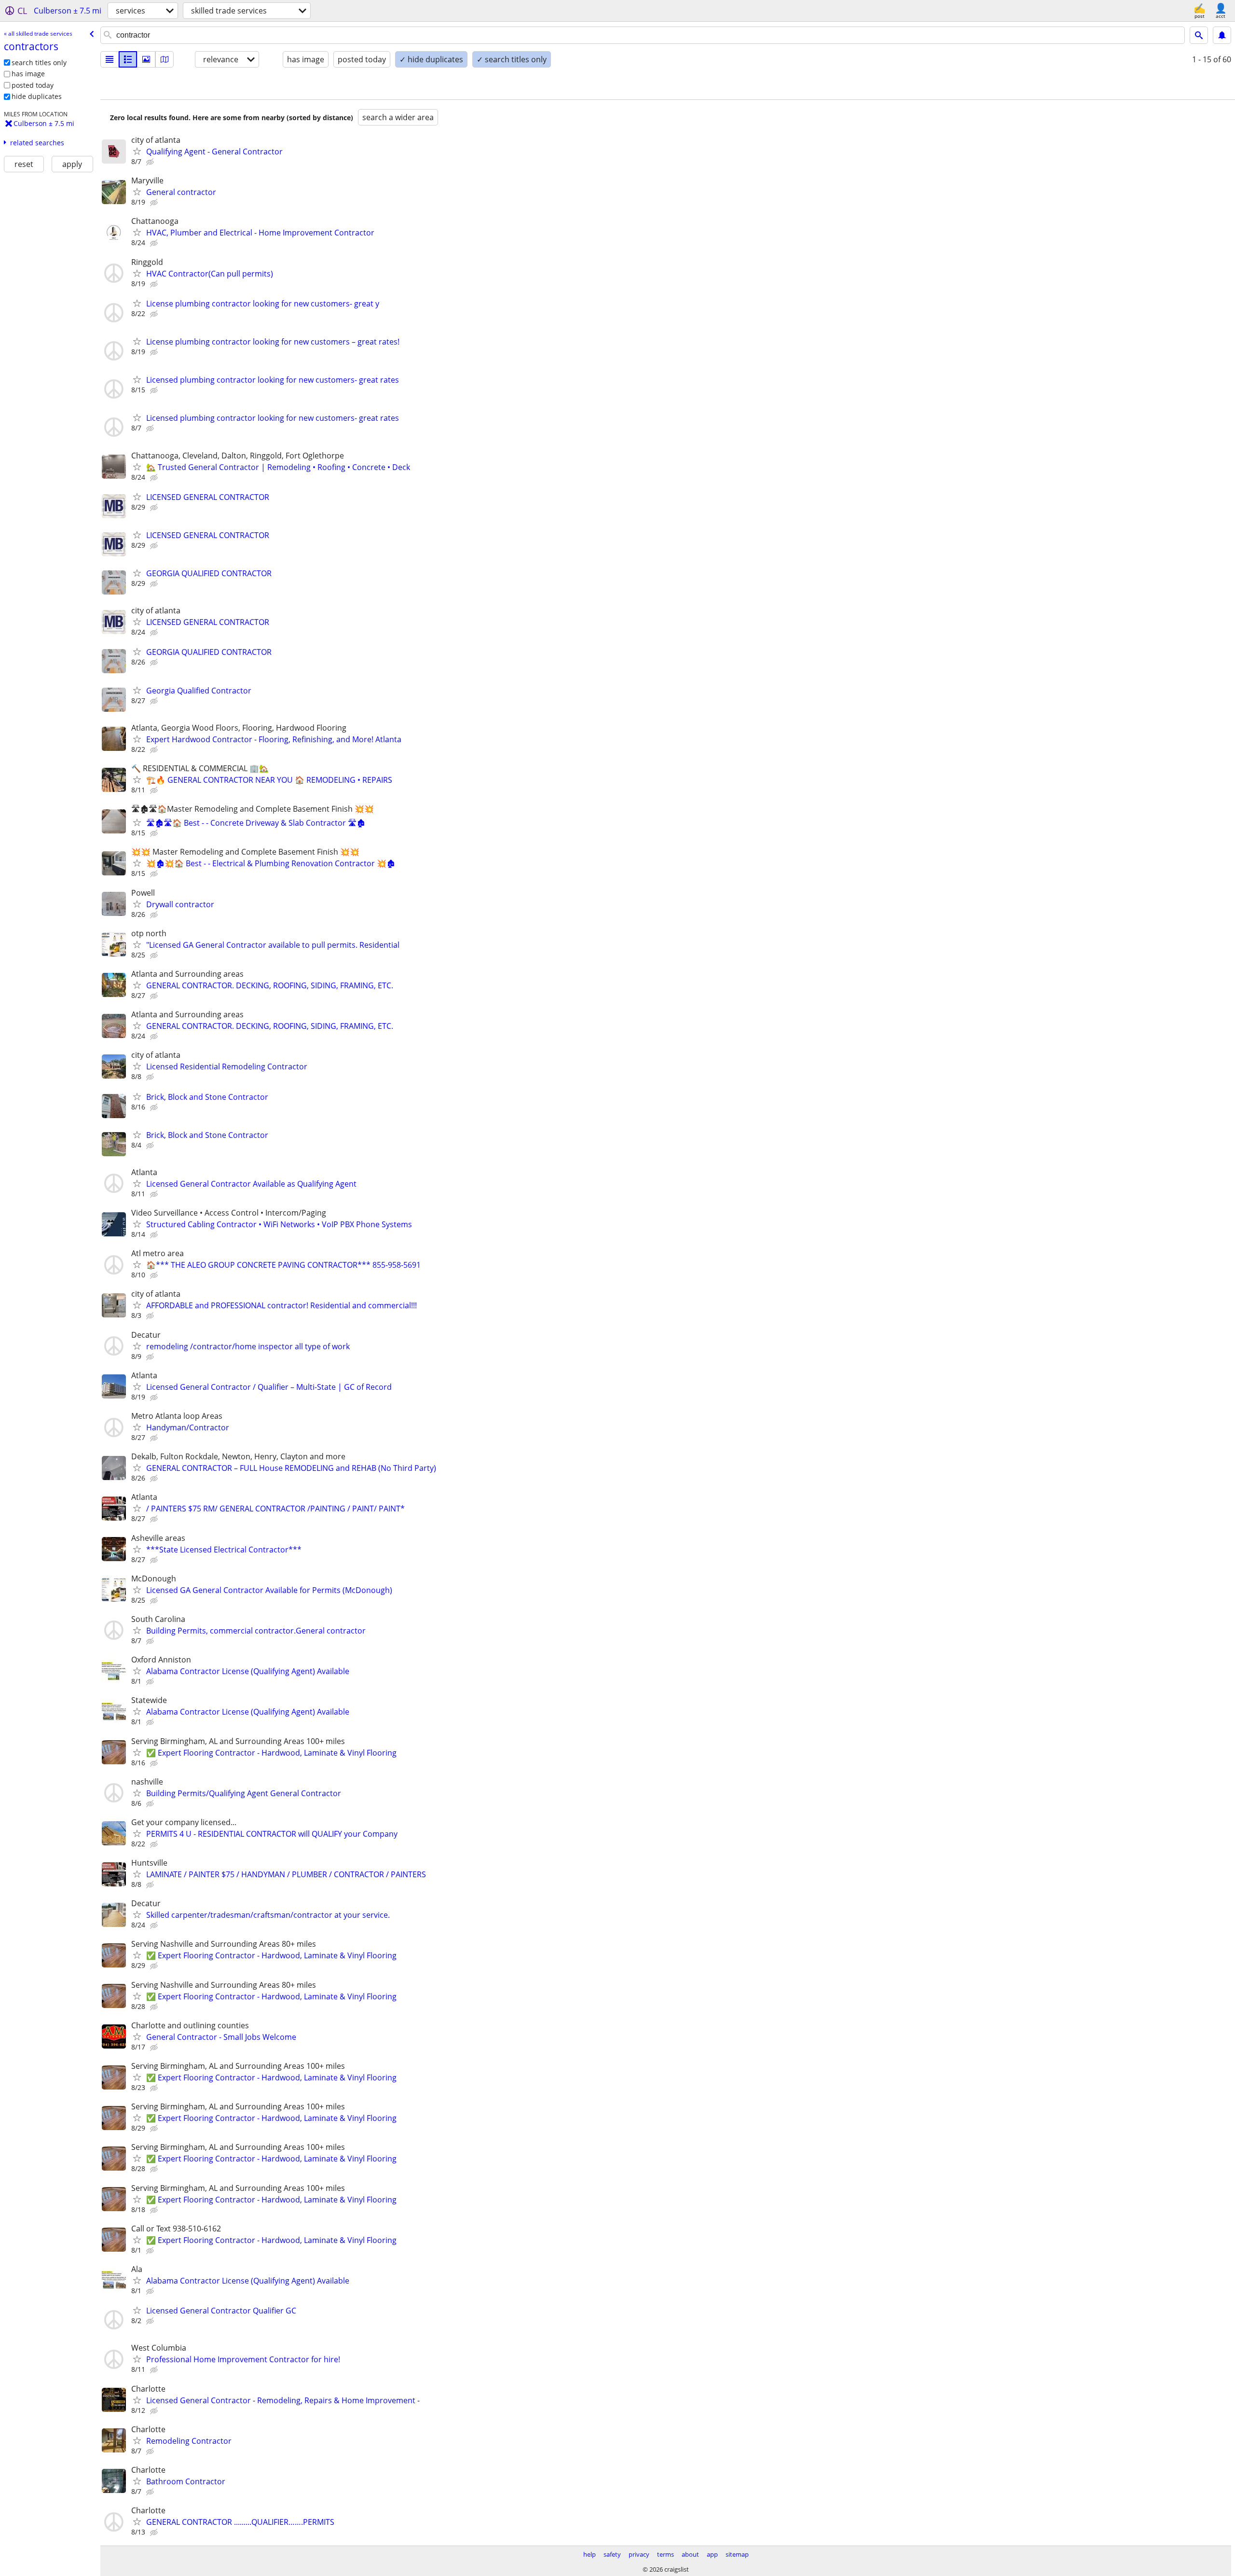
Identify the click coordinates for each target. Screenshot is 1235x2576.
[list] (110, 59)
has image (28, 74)
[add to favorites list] (137, 151)
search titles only (39, 62)
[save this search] (1222, 35)
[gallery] (146, 59)
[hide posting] (151, 162)
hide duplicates (37, 96)
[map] (165, 59)
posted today (33, 85)
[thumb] (128, 59)
